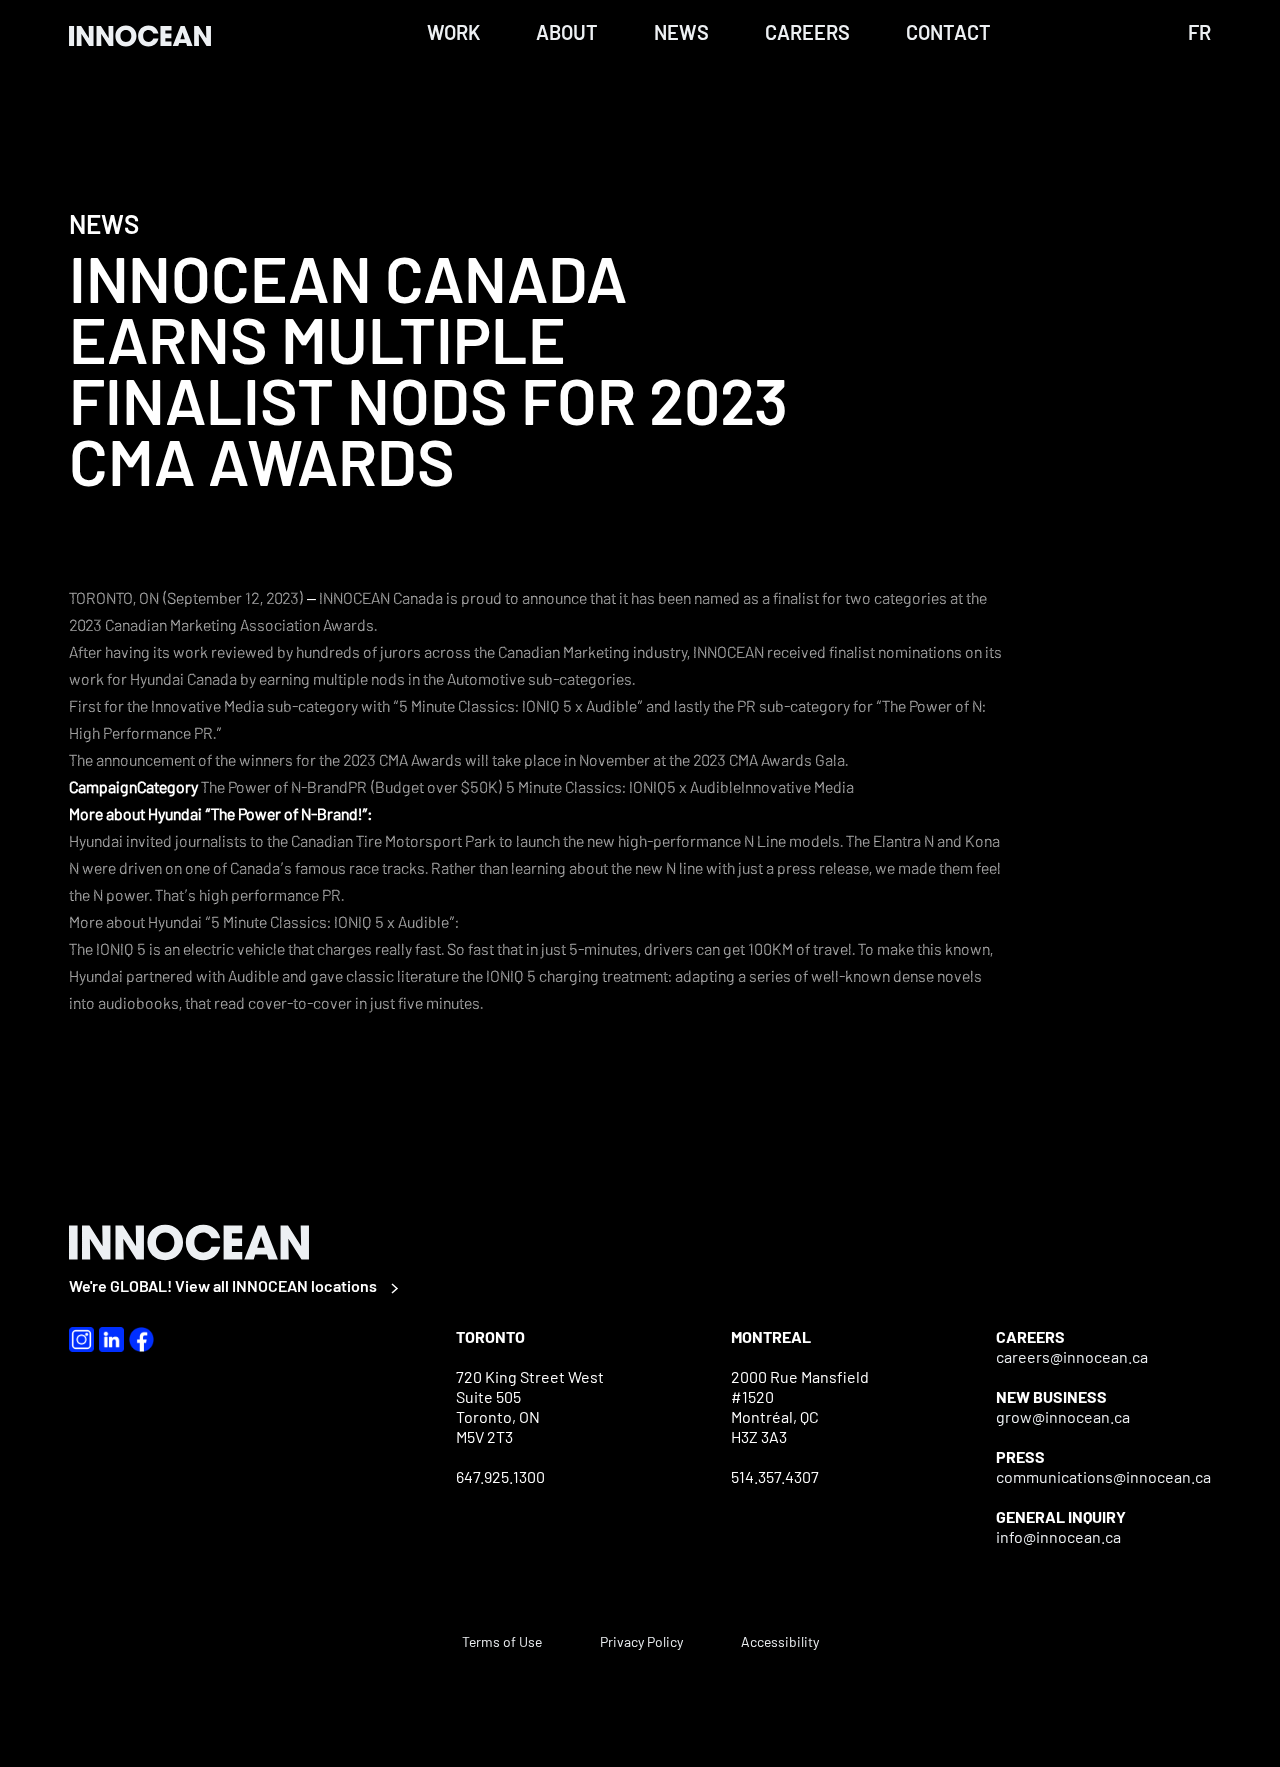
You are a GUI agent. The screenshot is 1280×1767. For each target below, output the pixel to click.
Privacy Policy (641, 1641)
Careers (807, 32)
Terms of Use (502, 1641)
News (681, 32)
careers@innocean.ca (1072, 1356)
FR (1199, 32)
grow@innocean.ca (1063, 1416)
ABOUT (567, 32)
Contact (948, 32)
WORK (453, 32)
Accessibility (780, 1641)
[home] (149, 35)
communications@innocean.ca (1103, 1476)
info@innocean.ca (1058, 1536)
